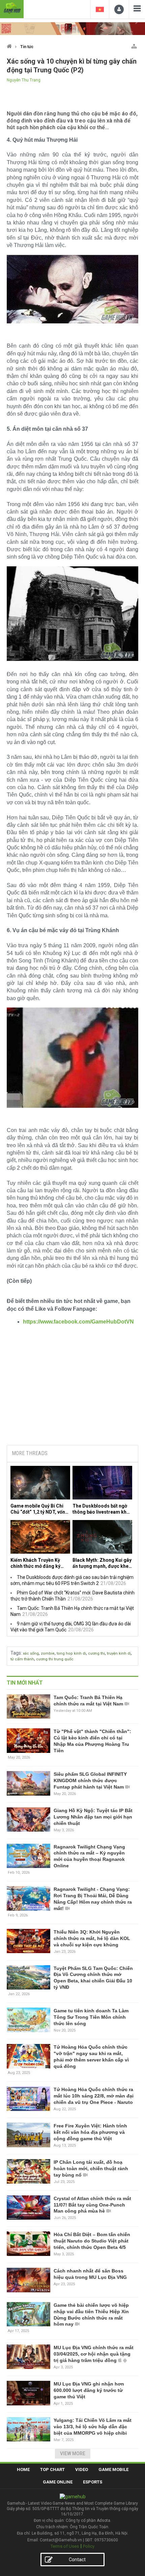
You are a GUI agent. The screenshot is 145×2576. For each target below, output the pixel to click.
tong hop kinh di (71, 1653)
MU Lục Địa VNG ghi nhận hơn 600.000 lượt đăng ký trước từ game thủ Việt (89, 2390)
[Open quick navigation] (134, 45)
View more (73, 2454)
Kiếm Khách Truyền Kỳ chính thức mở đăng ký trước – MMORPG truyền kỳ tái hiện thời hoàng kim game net (39, 1563)
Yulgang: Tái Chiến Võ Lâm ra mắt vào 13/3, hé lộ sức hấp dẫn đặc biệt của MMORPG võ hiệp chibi (93, 2427)
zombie (48, 1653)
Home (23, 2469)
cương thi (96, 1653)
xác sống (31, 1653)
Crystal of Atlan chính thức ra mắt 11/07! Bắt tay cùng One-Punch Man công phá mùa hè (92, 2205)
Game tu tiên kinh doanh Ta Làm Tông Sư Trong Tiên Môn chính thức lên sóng (91, 2017)
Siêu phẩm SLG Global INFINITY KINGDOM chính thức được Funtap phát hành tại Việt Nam (90, 1780)
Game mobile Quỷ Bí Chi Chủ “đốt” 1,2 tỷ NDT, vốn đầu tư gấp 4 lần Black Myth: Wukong (38, 1509)
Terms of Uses (65, 2546)
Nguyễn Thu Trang (24, 80)
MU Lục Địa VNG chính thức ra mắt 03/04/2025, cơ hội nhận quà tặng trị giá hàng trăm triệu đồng (94, 2354)
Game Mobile (113, 2469)
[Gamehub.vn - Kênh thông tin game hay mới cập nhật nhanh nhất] (12, 8)
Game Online (58, 2482)
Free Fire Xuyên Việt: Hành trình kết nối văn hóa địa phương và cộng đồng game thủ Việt (90, 2132)
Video (82, 2469)
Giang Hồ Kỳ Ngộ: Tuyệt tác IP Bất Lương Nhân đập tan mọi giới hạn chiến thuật (93, 1817)
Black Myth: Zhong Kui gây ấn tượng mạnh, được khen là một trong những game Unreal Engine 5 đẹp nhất (102, 1563)
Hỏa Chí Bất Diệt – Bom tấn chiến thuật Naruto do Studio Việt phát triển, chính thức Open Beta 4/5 (92, 2241)
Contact (77, 2560)
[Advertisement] (72, 1388)
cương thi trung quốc (55, 1659)
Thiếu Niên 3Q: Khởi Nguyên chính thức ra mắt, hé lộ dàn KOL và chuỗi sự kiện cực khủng (92, 1938)
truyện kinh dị (119, 1653)
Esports (93, 2482)
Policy (89, 2546)
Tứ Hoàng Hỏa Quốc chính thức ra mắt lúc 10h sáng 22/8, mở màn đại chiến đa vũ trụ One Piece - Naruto (94, 2096)
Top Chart (52, 2469)
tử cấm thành (22, 1659)
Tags (16, 1653)
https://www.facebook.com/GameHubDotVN (78, 1322)
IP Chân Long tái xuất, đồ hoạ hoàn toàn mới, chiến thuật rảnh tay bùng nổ (91, 2168)
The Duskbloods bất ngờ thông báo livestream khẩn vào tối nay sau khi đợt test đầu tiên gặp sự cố (102, 1509)
